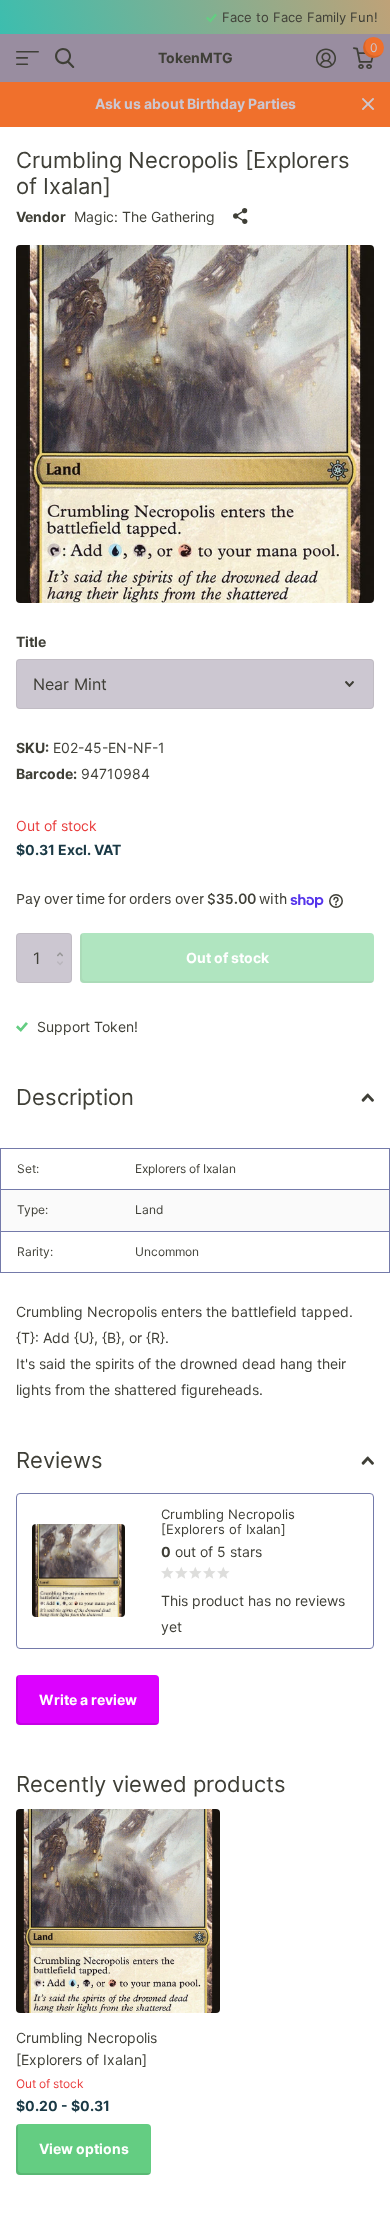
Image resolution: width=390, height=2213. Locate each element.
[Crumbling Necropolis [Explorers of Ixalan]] (118, 1911)
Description (75, 1097)
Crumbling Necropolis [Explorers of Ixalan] (86, 2048)
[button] (64, 940)
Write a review (88, 1699)
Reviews (59, 1460)
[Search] (64, 58)
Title (31, 641)
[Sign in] (325, 58)
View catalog (27, 58)
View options (84, 2148)
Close (368, 104)
